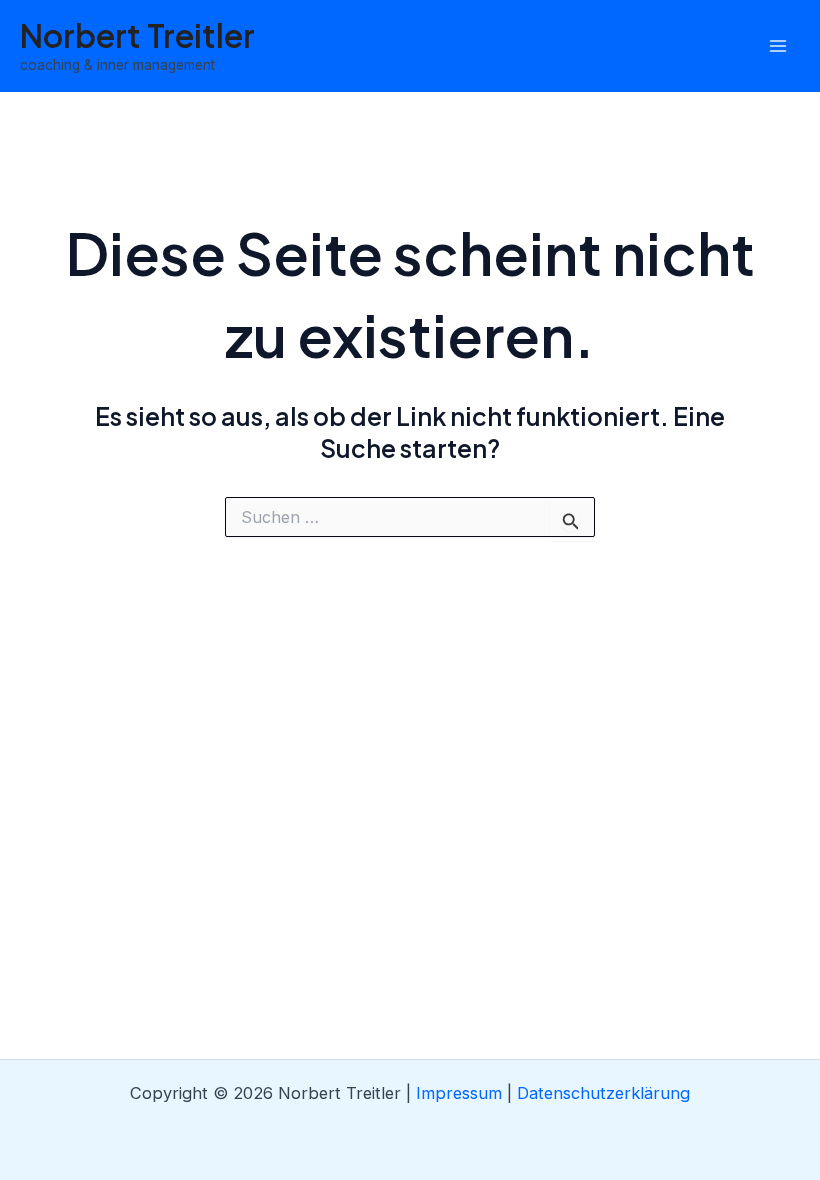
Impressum (459, 1093)
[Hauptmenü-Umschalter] (777, 46)
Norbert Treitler (137, 35)
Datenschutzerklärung (603, 1093)
